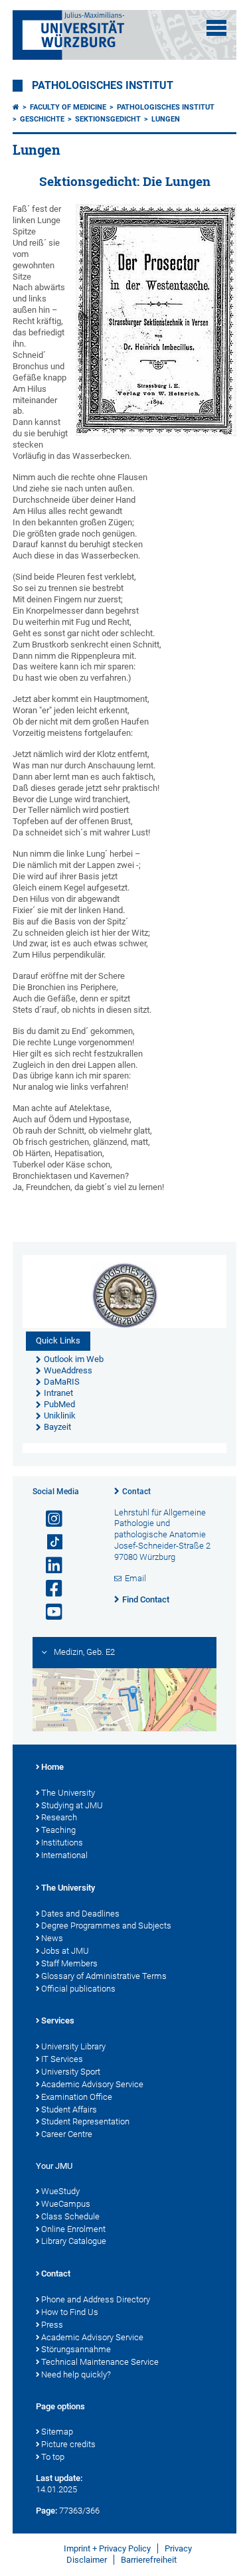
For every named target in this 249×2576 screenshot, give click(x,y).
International (64, 1855)
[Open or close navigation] (216, 28)
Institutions (62, 1843)
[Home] (16, 107)
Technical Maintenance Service (100, 2362)
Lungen (166, 119)
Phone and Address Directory (96, 2299)
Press (52, 2325)
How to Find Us (70, 2312)
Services (58, 2020)
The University (68, 1793)
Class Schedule (70, 2216)
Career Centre (67, 2134)
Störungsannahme (76, 2349)
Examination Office (77, 2097)
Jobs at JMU (65, 1951)
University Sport (71, 2072)
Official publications (78, 1989)
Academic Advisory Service (92, 2084)
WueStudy (60, 2191)
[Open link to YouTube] (48, 1612)
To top (53, 2457)
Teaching (58, 1830)
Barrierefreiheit (149, 2560)
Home (52, 1767)
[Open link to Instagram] (48, 1519)
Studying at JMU (72, 1805)
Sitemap (57, 2432)
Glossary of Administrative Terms (104, 1976)
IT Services (62, 2059)
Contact (136, 1492)
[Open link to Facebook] (48, 1589)
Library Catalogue (74, 2241)
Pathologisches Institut (103, 86)
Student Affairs (69, 2109)
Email (135, 1578)
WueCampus (66, 2204)
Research (59, 1817)
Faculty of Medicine (68, 107)
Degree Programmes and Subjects (106, 1926)
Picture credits (68, 2444)
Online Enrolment (73, 2229)
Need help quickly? (76, 2374)
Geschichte (42, 119)
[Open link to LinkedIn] (48, 1566)
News (52, 1938)
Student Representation (85, 2121)
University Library (73, 2046)
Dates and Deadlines (80, 1914)
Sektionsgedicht (108, 119)
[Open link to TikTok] (48, 1542)
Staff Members (69, 1963)
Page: (46, 2511)
